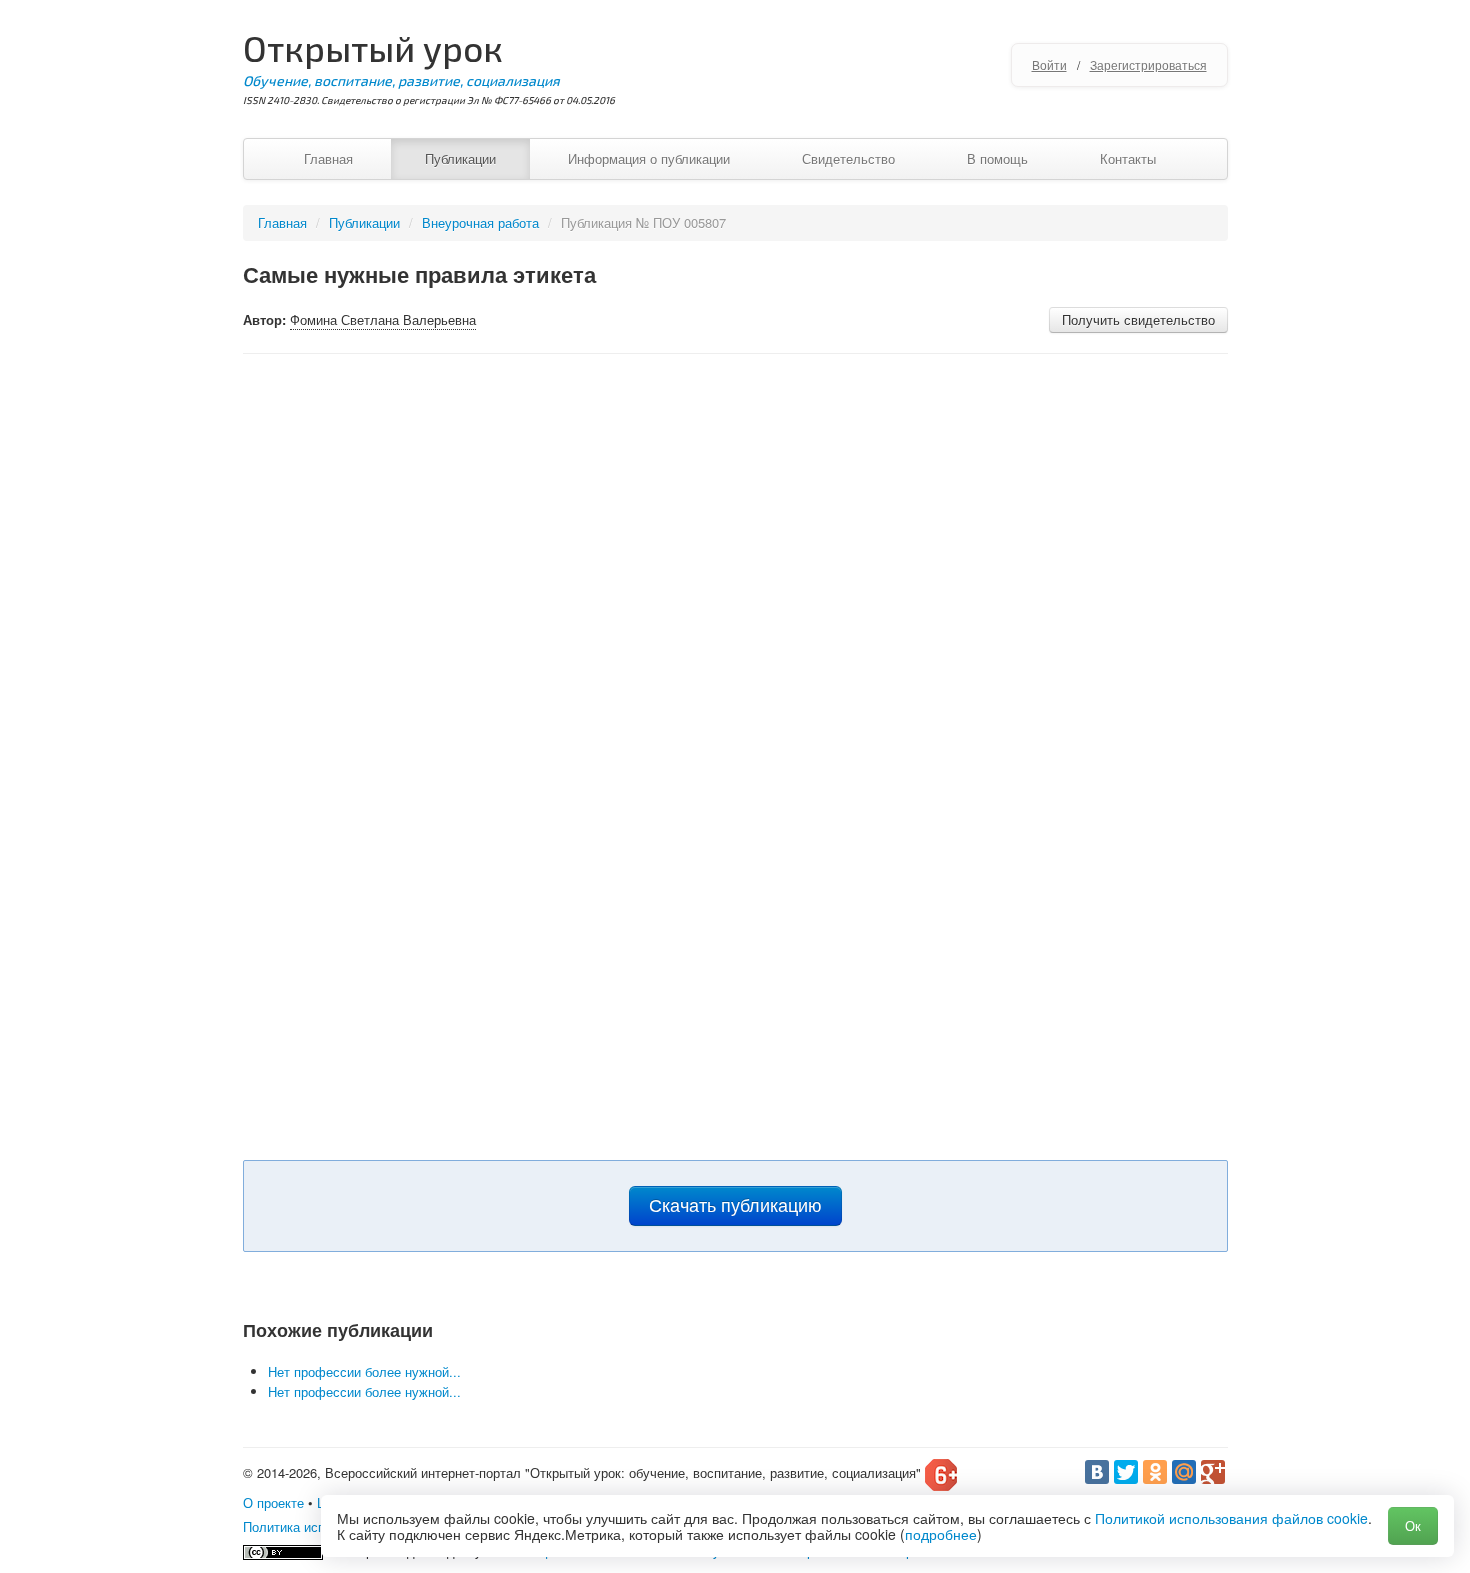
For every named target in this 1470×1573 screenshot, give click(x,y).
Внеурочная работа (480, 222)
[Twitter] (1126, 1472)
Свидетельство (848, 158)
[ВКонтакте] (1097, 1472)
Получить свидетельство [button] (1138, 319)
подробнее (941, 1534)
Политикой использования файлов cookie (1231, 1518)
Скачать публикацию (735, 1206)
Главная (328, 158)
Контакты (1128, 158)
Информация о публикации (649, 158)
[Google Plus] (1213, 1472)
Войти (1049, 64)
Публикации (460, 158)
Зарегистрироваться (1148, 64)
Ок (1413, 1525)
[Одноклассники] (1155, 1472)
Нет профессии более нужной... (364, 1371)
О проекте (273, 1502)
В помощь (997, 158)
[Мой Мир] (1184, 1472)
